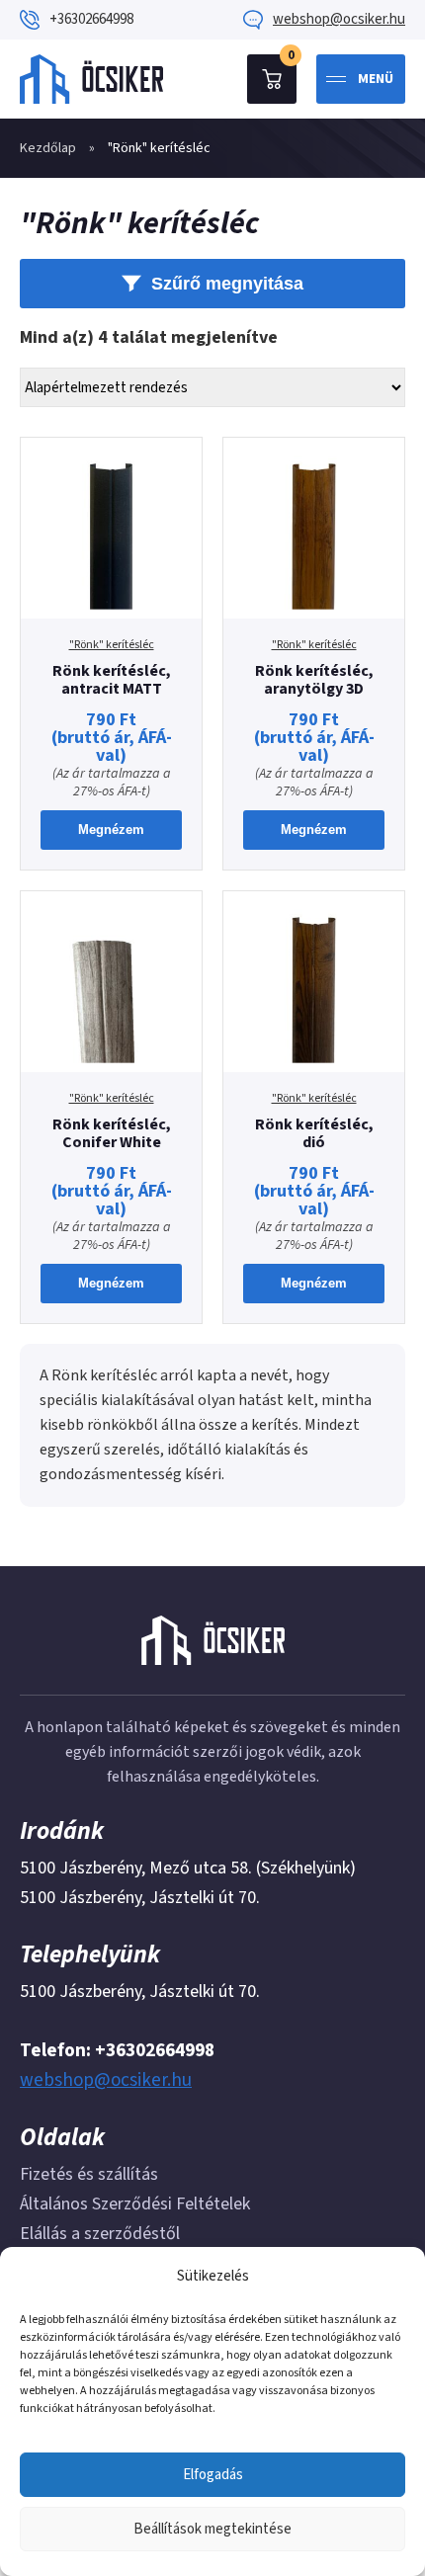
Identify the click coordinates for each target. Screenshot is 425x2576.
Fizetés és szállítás (89, 2174)
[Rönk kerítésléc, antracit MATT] (111, 528)
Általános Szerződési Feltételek (135, 2204)
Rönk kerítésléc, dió (314, 1133)
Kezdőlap (48, 148)
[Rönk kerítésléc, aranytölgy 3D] (314, 528)
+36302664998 (91, 19)
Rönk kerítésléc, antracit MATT (112, 680)
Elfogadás (213, 2475)
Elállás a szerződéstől (100, 2234)
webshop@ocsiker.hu (339, 19)
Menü (376, 79)
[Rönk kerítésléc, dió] (314, 982)
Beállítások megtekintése (212, 2529)
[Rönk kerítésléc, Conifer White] (111, 982)
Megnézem (111, 830)
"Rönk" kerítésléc (112, 645)
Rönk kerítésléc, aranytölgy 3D (314, 680)
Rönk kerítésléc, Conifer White (112, 1133)
